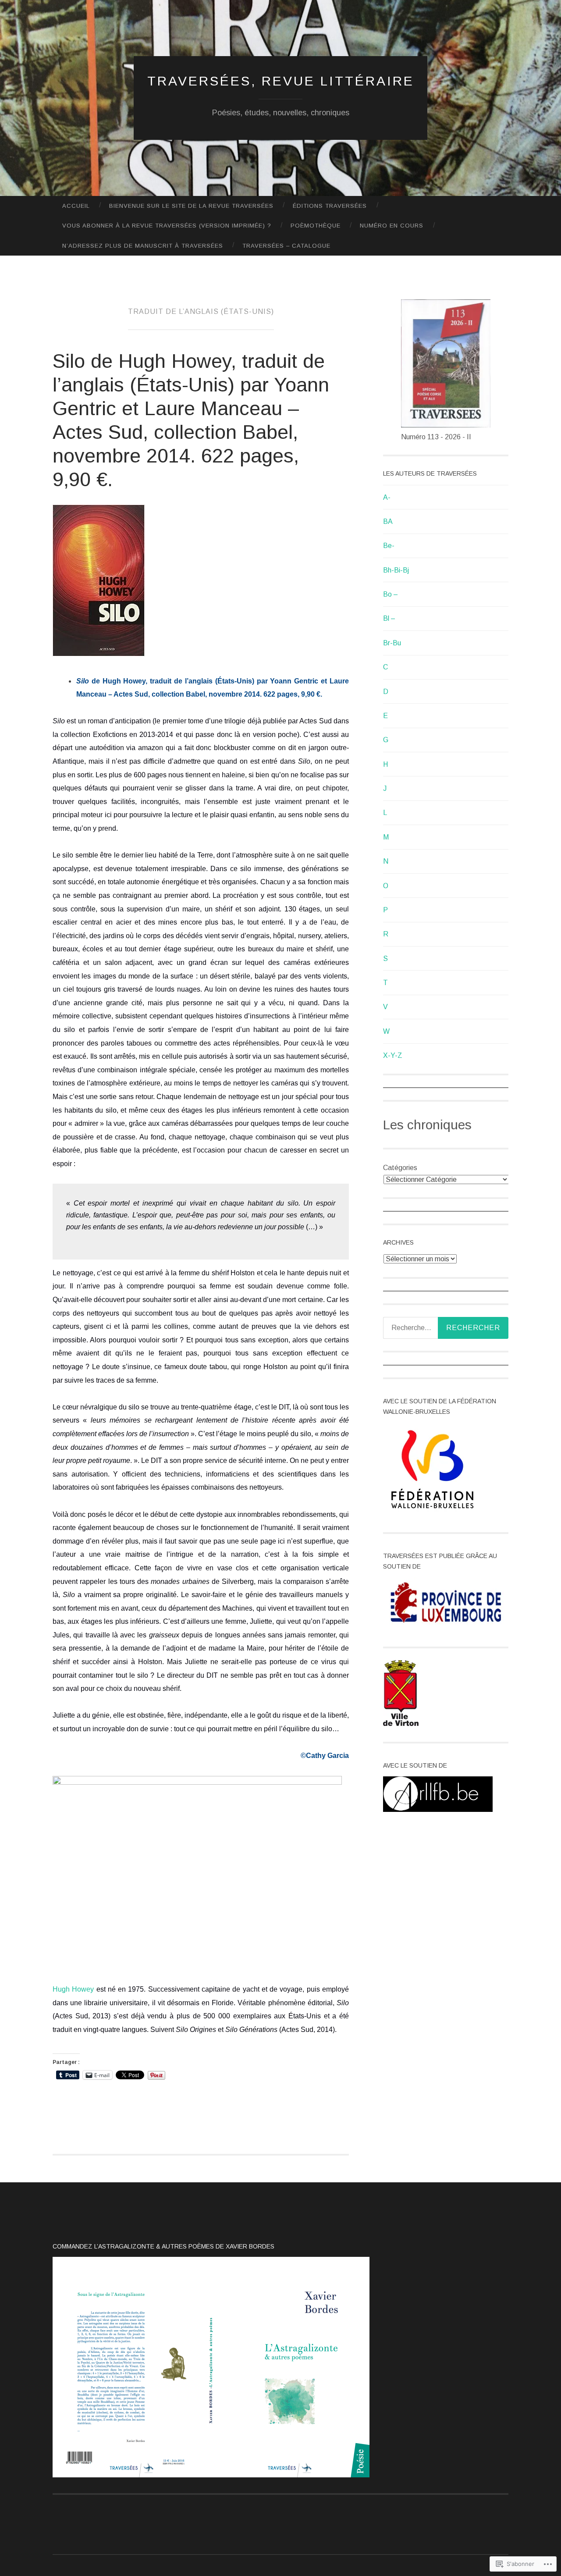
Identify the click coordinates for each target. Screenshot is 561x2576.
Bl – (389, 618)
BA (388, 521)
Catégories (400, 1168)
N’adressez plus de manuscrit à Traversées (143, 246)
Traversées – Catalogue (286, 246)
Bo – (391, 594)
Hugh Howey (73, 1989)
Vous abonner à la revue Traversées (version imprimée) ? (167, 226)
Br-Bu (392, 643)
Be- (389, 546)
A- (387, 497)
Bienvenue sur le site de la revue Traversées (191, 206)
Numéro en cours (392, 226)
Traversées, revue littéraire (281, 81)
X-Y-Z (393, 1055)
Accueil (76, 206)
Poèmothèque (316, 226)
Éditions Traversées (330, 206)
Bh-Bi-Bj (396, 570)
